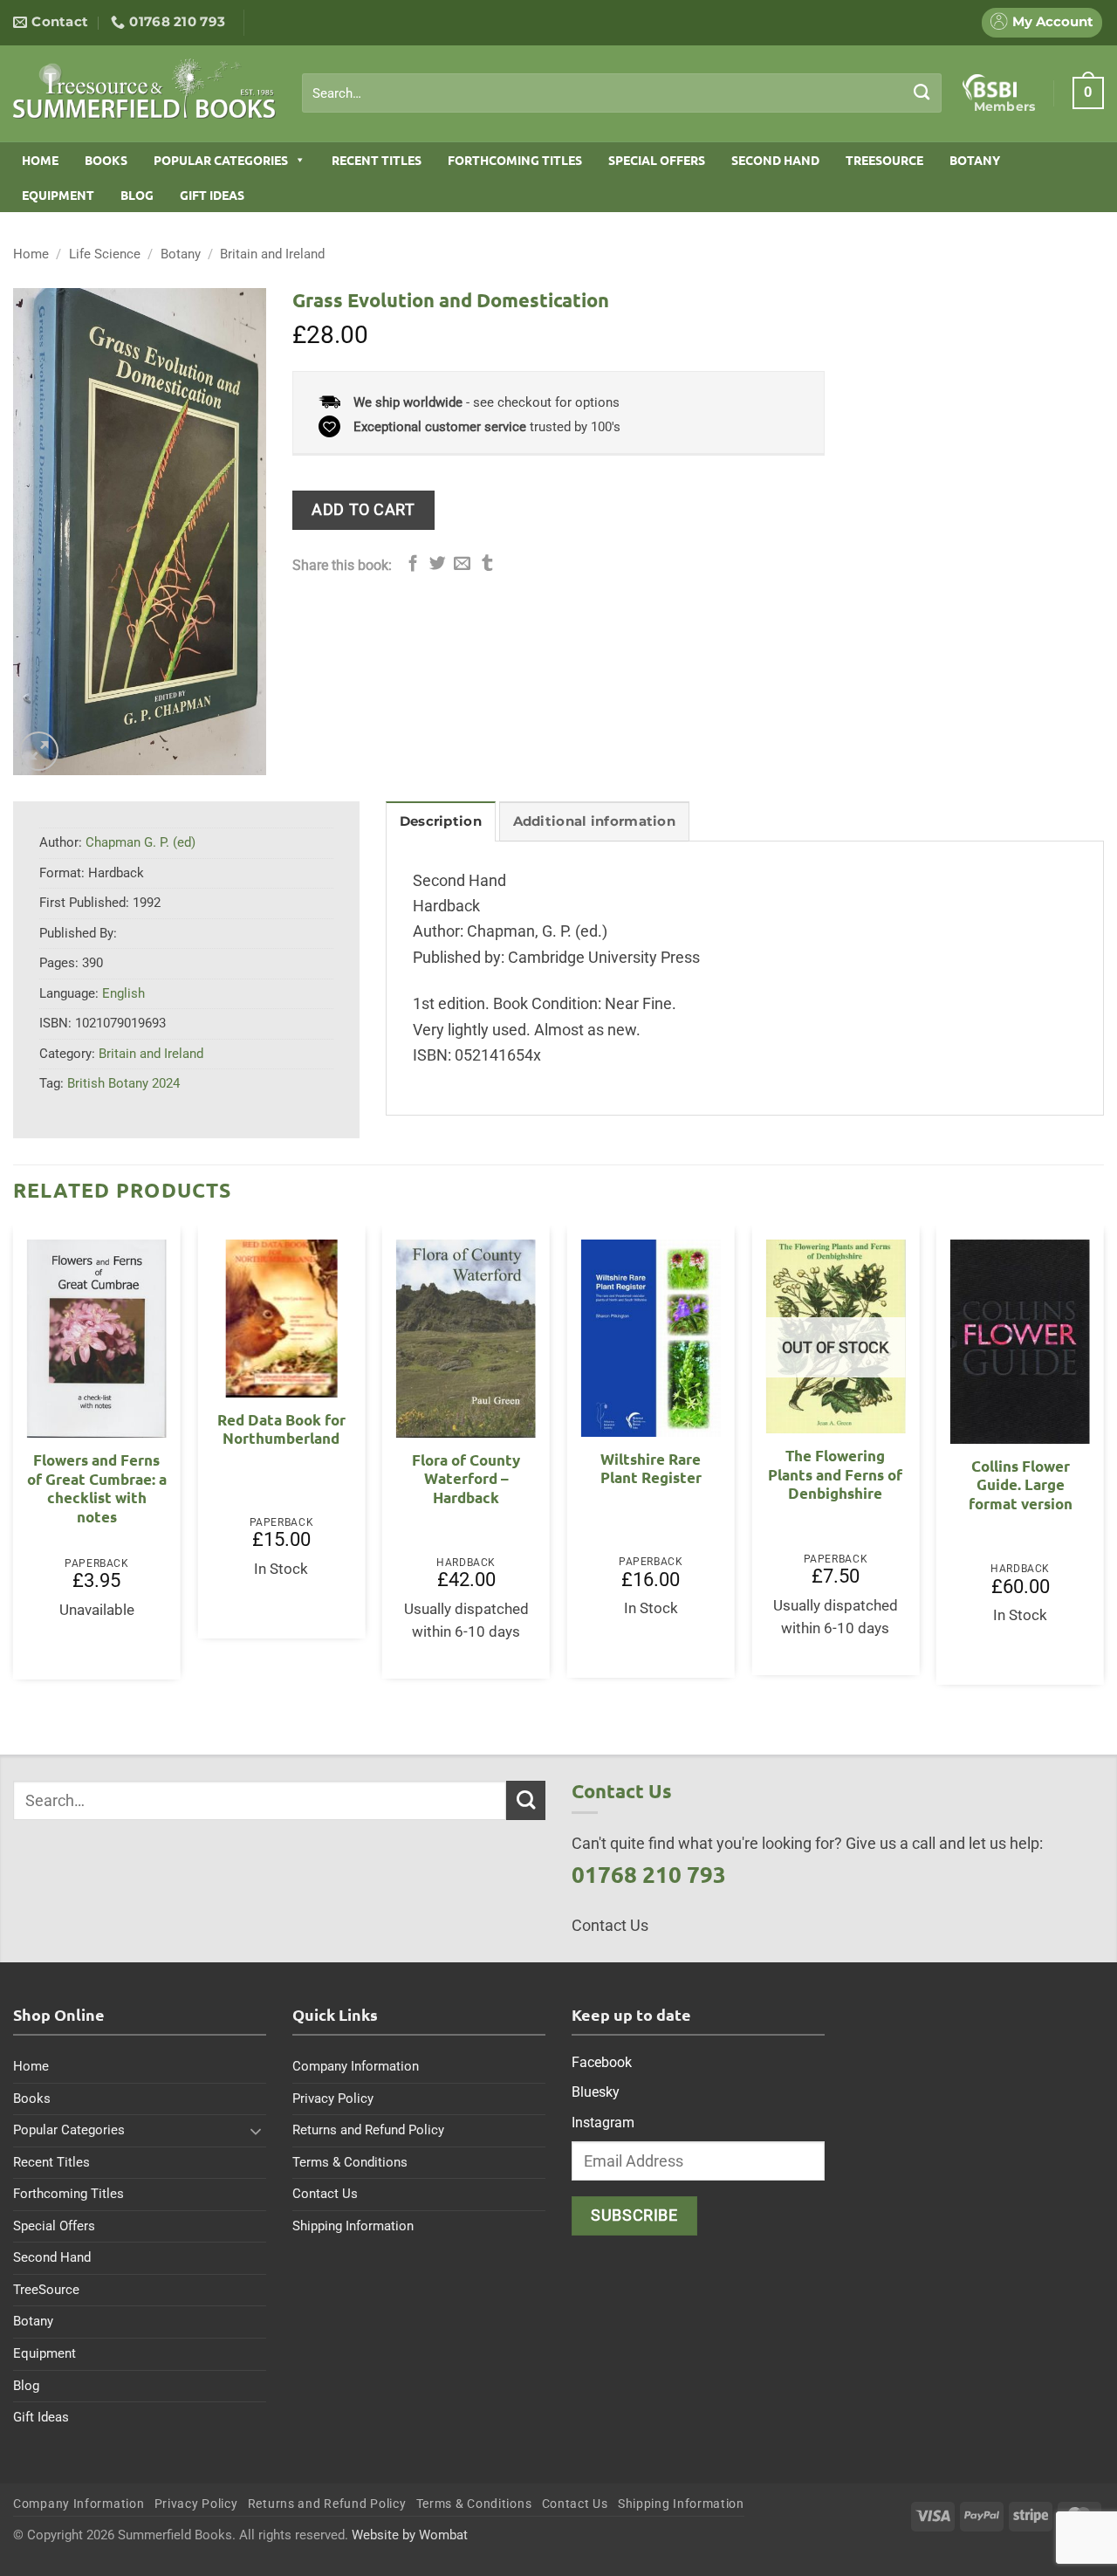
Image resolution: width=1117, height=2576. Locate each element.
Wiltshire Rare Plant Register (651, 1469)
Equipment (58, 195)
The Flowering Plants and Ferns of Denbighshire (835, 1474)
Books (106, 160)
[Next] (1103, 1462)
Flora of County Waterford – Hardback (466, 1479)
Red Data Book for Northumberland (281, 1429)
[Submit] (922, 93)
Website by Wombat (410, 2535)
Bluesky (596, 2092)
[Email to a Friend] (462, 564)
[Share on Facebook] (413, 564)
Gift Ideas (212, 195)
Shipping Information (353, 2226)
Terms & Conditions (350, 2162)
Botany (975, 160)
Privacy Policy (333, 2099)
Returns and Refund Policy (368, 2130)
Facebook (602, 2062)
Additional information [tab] (594, 821)
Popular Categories (221, 160)
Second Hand (775, 160)
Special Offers (657, 160)
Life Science (105, 254)
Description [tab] (441, 821)
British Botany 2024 (123, 1083)
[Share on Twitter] (438, 564)
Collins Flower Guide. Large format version (1021, 1485)
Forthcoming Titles (515, 160)
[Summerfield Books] (144, 88)
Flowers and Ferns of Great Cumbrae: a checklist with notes (97, 1488)
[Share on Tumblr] (487, 564)
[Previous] (14, 1462)
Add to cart (363, 509)
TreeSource (884, 160)
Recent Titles (377, 160)
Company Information (356, 2066)
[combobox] (622, 93)
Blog (137, 195)
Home (40, 160)
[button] (1088, 93)
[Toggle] (256, 2131)
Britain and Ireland (272, 254)
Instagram (603, 2123)
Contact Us (325, 2194)
